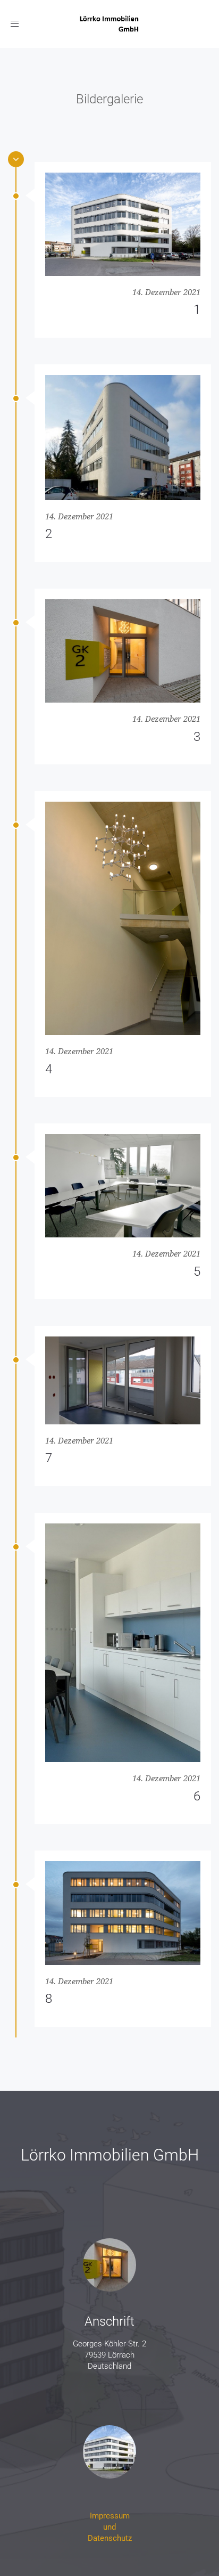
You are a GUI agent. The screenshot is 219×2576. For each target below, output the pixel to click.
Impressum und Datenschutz (110, 2527)
